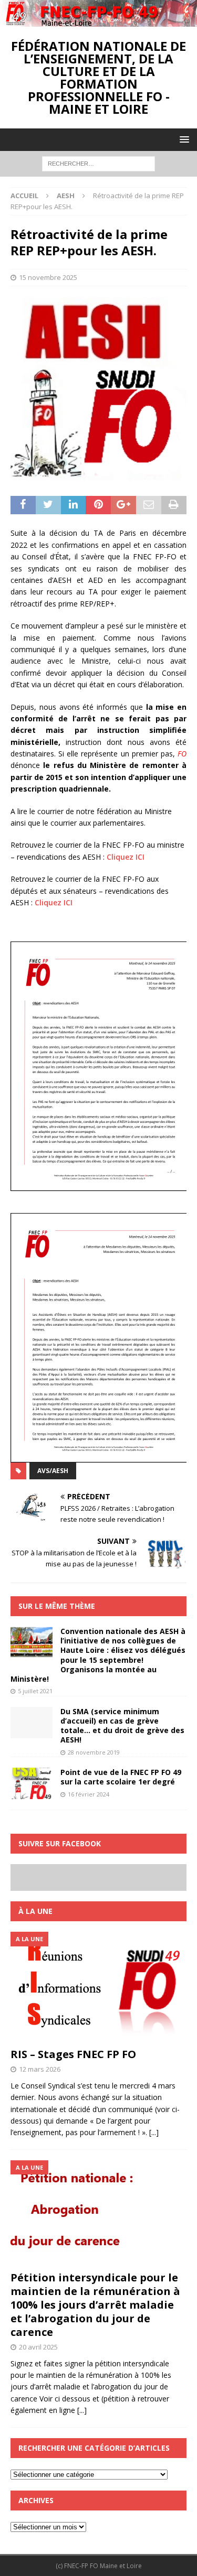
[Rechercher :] (98, 163)
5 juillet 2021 (35, 1691)
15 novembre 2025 (48, 277)
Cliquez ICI (126, 857)
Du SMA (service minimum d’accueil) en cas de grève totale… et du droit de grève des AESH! (122, 1726)
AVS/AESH (53, 1471)
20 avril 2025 (38, 2347)
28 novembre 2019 (94, 1752)
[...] (154, 2132)
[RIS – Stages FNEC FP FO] (98, 1987)
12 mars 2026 (40, 2069)
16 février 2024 (89, 1794)
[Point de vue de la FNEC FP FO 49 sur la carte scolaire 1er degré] (32, 1783)
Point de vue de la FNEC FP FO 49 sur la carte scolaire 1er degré (121, 1777)
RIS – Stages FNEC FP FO (73, 2054)
